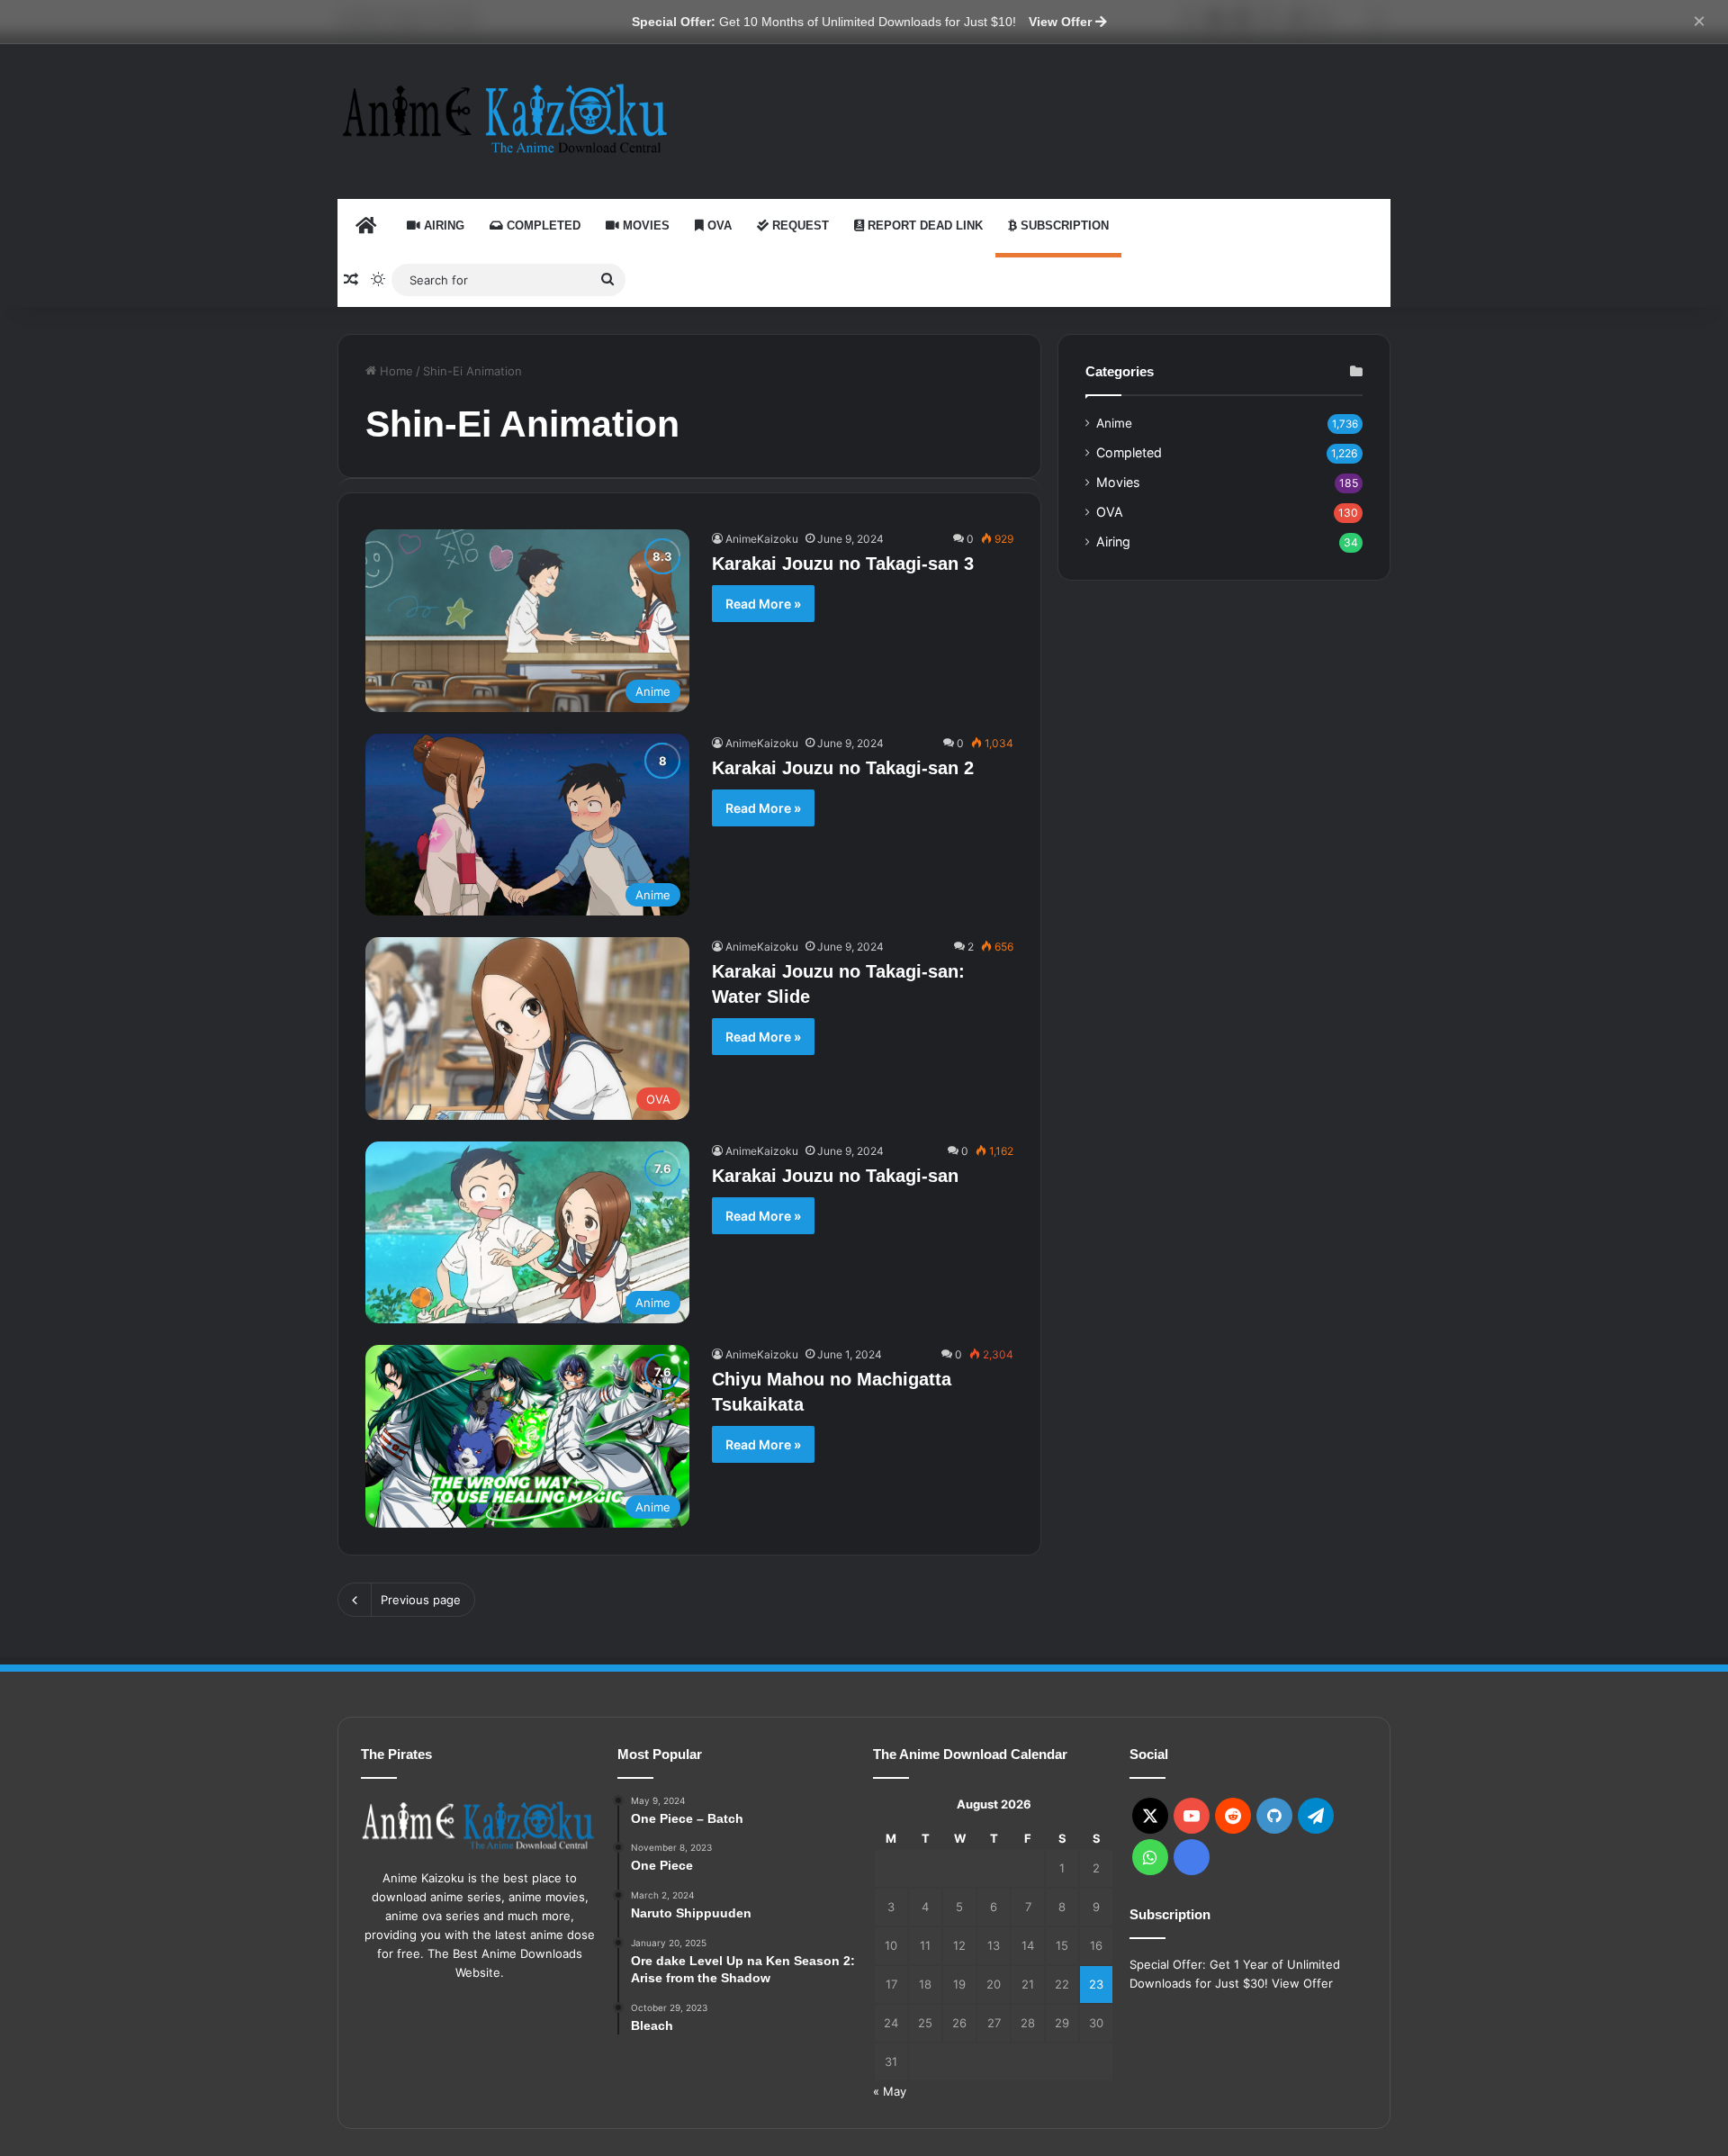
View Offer (1062, 22)
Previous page (421, 1600)
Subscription (1063, 226)
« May (890, 2091)
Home (395, 371)
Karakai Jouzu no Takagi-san (835, 1176)
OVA (718, 226)
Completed (542, 226)
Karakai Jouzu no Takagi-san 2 (843, 768)
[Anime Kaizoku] (504, 118)
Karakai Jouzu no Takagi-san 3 (843, 564)
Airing (442, 226)
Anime (1114, 423)
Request (799, 226)
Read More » (763, 604)
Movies (644, 226)
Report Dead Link (923, 226)
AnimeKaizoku (762, 539)
